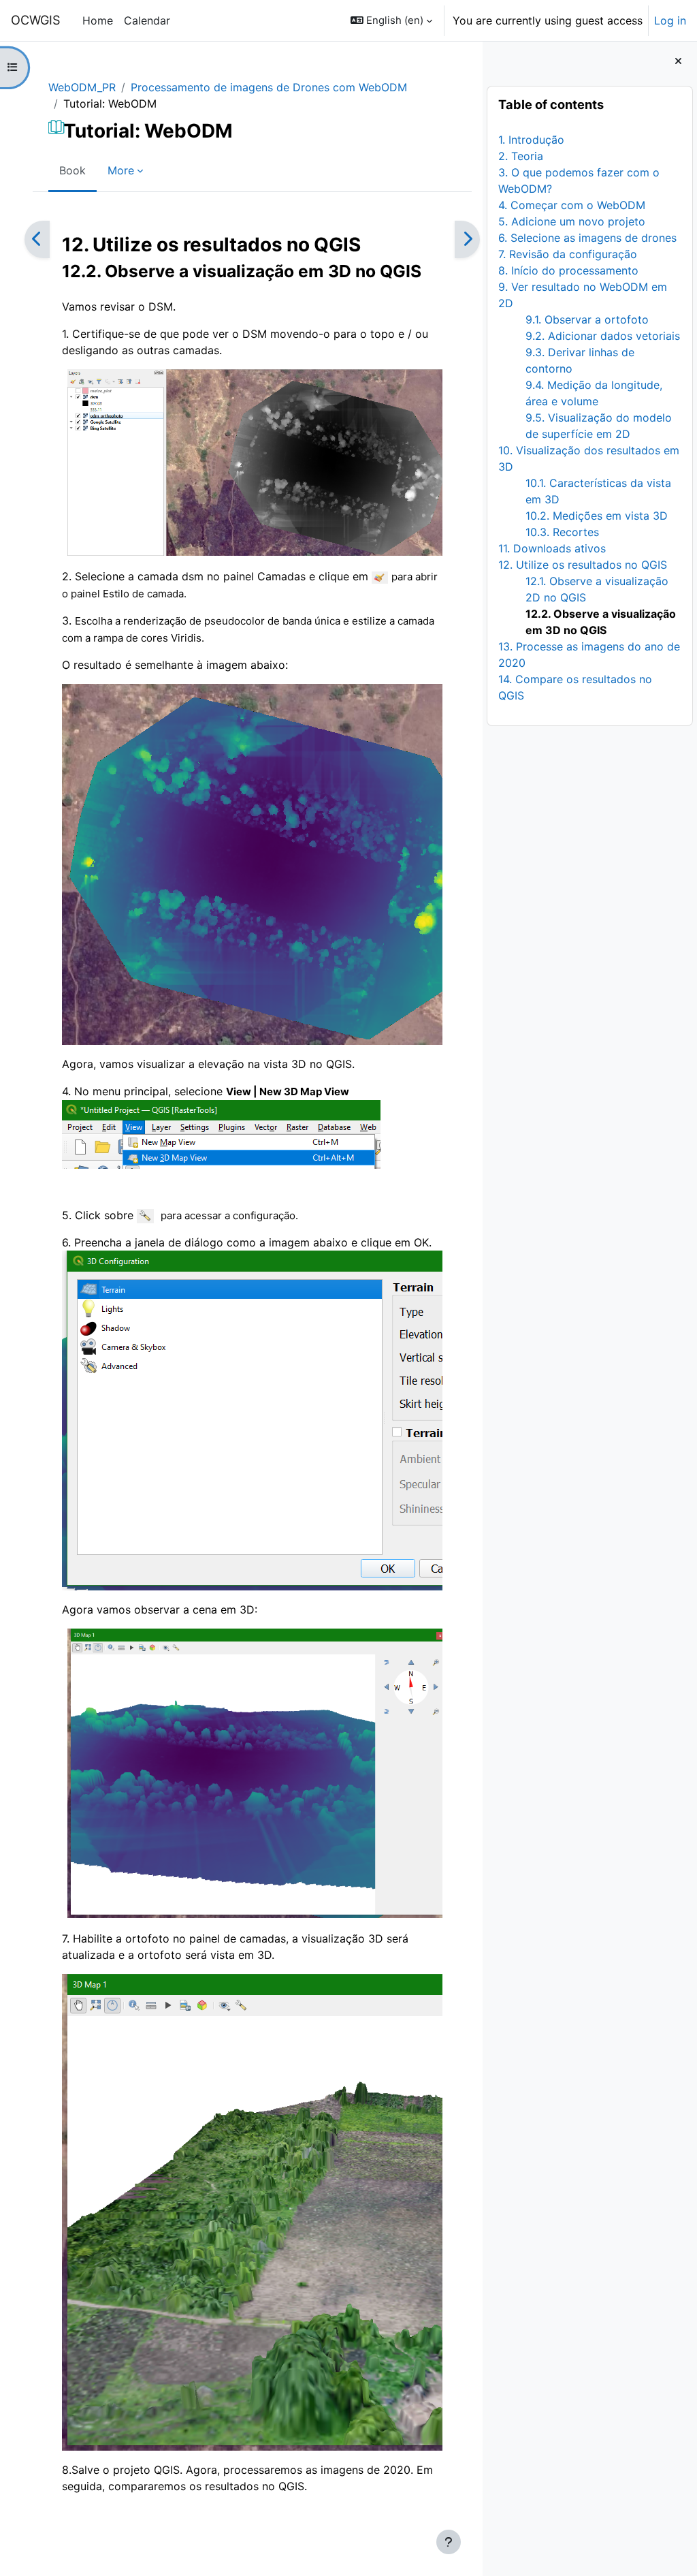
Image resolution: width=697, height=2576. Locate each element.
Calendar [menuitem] (147, 20)
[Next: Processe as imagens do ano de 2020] (467, 239)
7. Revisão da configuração (568, 254)
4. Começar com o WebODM (572, 205)
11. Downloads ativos (552, 548)
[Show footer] (449, 2542)
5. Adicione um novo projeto (572, 221)
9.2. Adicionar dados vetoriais (603, 336)
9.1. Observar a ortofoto (587, 319)
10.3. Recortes (562, 532)
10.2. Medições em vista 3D (597, 516)
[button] (391, 20)
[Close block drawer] (678, 61)
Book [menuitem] (72, 170)
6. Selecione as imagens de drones (587, 238)
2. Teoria (521, 156)
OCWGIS (36, 20)
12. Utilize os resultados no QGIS (583, 565)
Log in (670, 20)
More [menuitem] (121, 170)
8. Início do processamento (568, 270)
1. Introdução (531, 140)
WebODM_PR (82, 87)
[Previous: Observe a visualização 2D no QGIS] (37, 239)
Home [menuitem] (98, 20)
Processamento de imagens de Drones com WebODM (269, 87)
